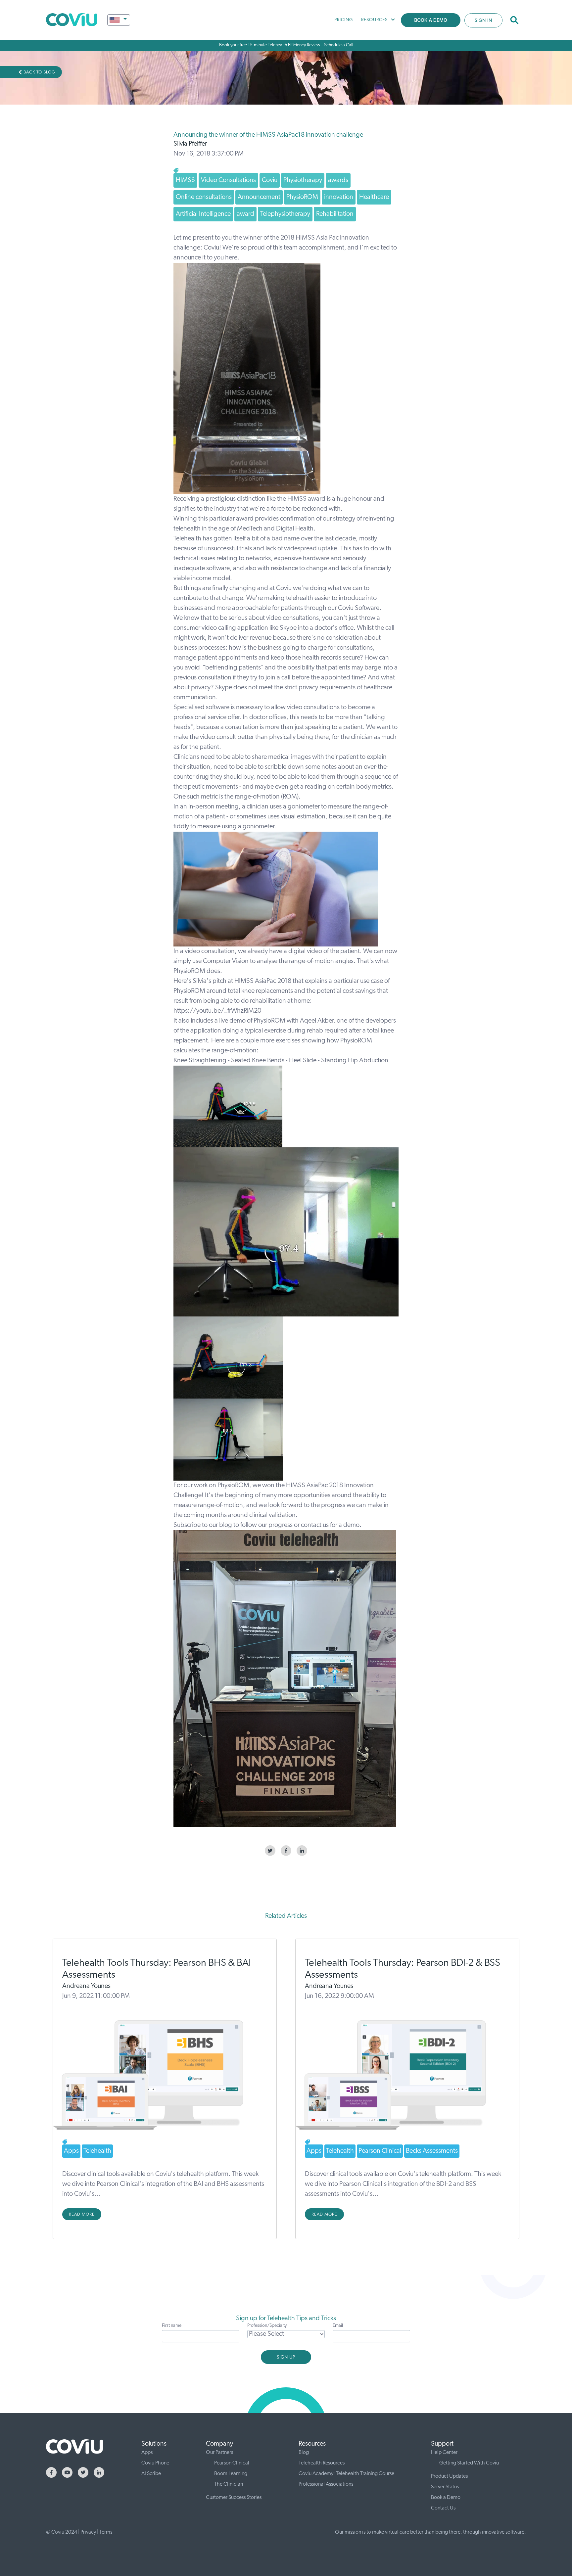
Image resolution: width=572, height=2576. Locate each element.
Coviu (270, 180)
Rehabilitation (335, 214)
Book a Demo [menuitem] (446, 2498)
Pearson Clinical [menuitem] (232, 2463)
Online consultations (204, 197)
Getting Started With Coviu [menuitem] (469, 2463)
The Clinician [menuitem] (229, 2484)
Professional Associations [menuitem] (326, 2484)
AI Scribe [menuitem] (151, 2474)
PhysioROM (302, 197)
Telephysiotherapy (285, 214)
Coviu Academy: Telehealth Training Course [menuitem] (346, 2474)
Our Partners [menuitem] (219, 2453)
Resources (374, 20)
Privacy (88, 2532)
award (245, 214)
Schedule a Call (339, 45)
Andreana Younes (86, 1986)
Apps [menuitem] (147, 2453)
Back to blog (39, 72)
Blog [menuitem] (304, 2453)
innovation (339, 197)
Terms (106, 2532)
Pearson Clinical (380, 2151)
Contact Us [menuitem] (443, 2508)
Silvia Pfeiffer (190, 144)
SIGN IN (483, 21)
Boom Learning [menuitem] (231, 2474)
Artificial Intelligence (203, 214)
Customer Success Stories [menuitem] (234, 2498)
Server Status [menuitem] (445, 2487)
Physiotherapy (303, 180)
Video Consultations (228, 180)
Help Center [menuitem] (444, 2453)
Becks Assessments (432, 2151)
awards (338, 180)
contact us (315, 1525)
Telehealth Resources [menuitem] (322, 2463)
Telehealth (97, 2151)
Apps (71, 2151)
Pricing (344, 20)
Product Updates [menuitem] (449, 2476)
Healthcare (374, 197)
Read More (82, 2214)
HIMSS (185, 180)
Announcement (259, 197)
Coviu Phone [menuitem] (155, 2463)
